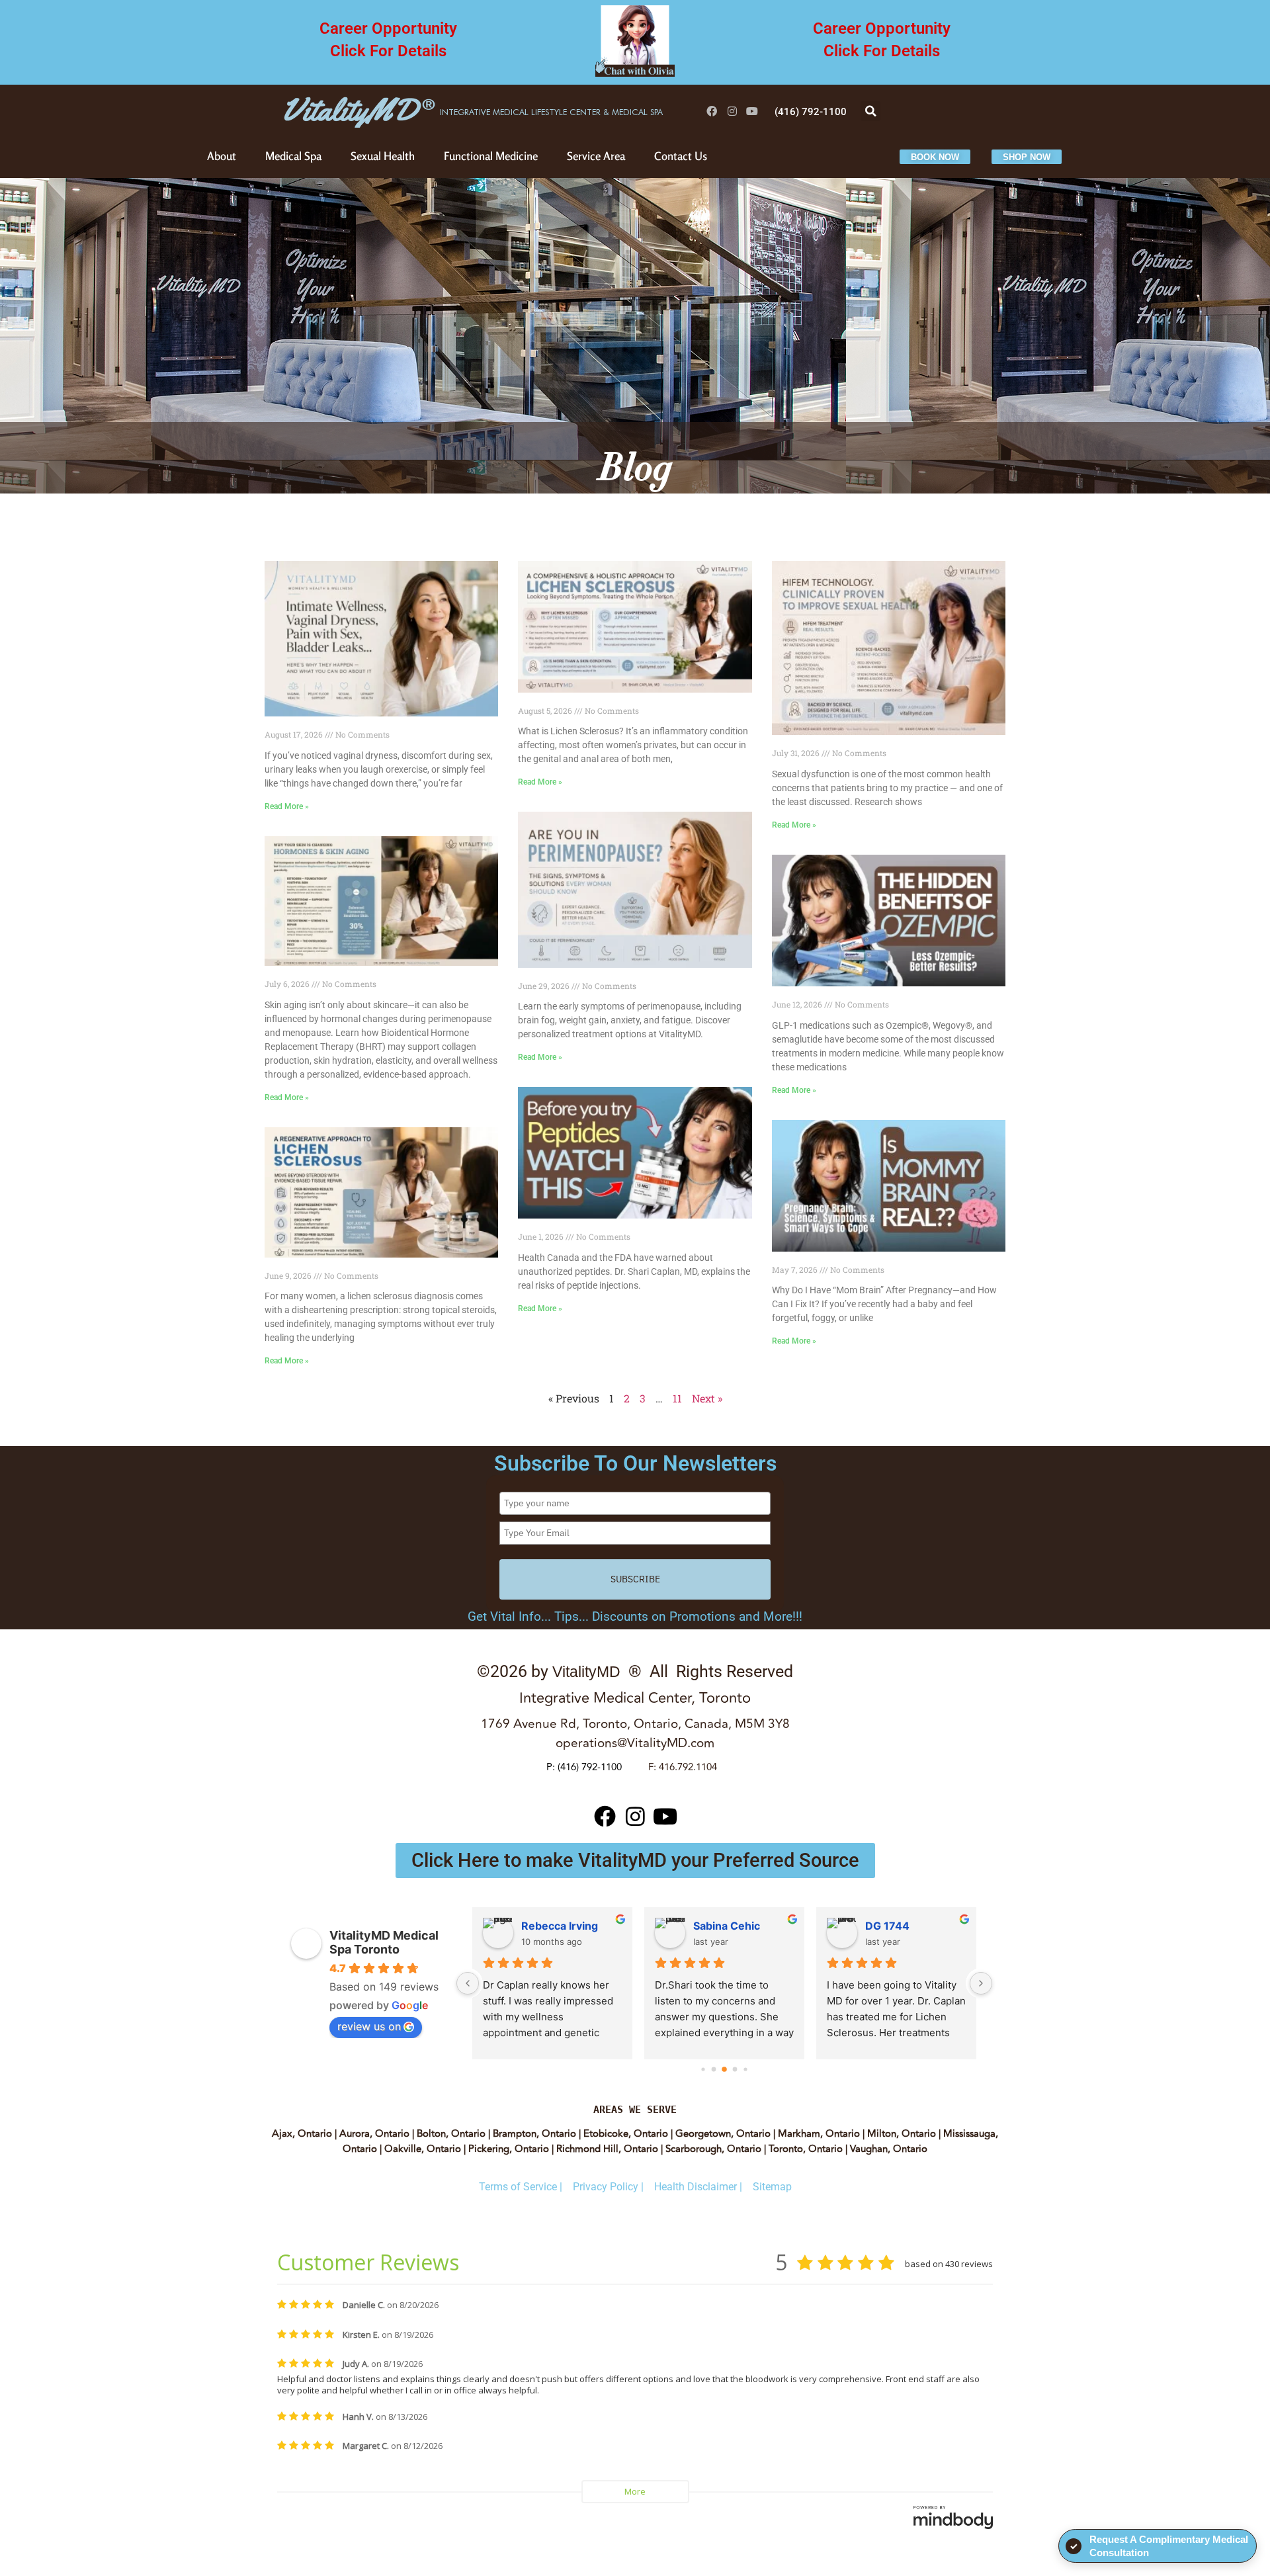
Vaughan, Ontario (889, 2149)
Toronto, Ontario (806, 2149)
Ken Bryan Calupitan (915, 1926)
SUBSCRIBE (635, 1579)
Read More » (287, 806)
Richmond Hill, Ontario (607, 2149)
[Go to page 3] (703, 2069)
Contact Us (681, 156)
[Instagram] (732, 111)
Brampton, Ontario (534, 2134)
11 (677, 1398)
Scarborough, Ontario (713, 2149)
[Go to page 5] (724, 2069)
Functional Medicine (491, 156)
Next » (707, 1398)
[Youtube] (753, 111)
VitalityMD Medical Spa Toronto (384, 1942)
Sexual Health (383, 156)
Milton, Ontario (902, 2134)
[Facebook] (712, 111)
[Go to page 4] (714, 2069)
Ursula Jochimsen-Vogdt (743, 1926)
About (222, 156)
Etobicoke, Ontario (626, 2134)
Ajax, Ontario (302, 2134)
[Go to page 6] (735, 2069)
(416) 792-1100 (590, 1767)
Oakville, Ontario (423, 2149)
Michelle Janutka (565, 1926)
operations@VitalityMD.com (635, 1743)
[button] (870, 111)
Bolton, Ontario (451, 2134)
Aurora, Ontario (374, 2134)
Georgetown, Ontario (722, 2134)
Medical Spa (293, 156)
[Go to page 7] (745, 2069)
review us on (369, 2026)
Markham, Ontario (818, 2134)
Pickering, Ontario (509, 2149)
